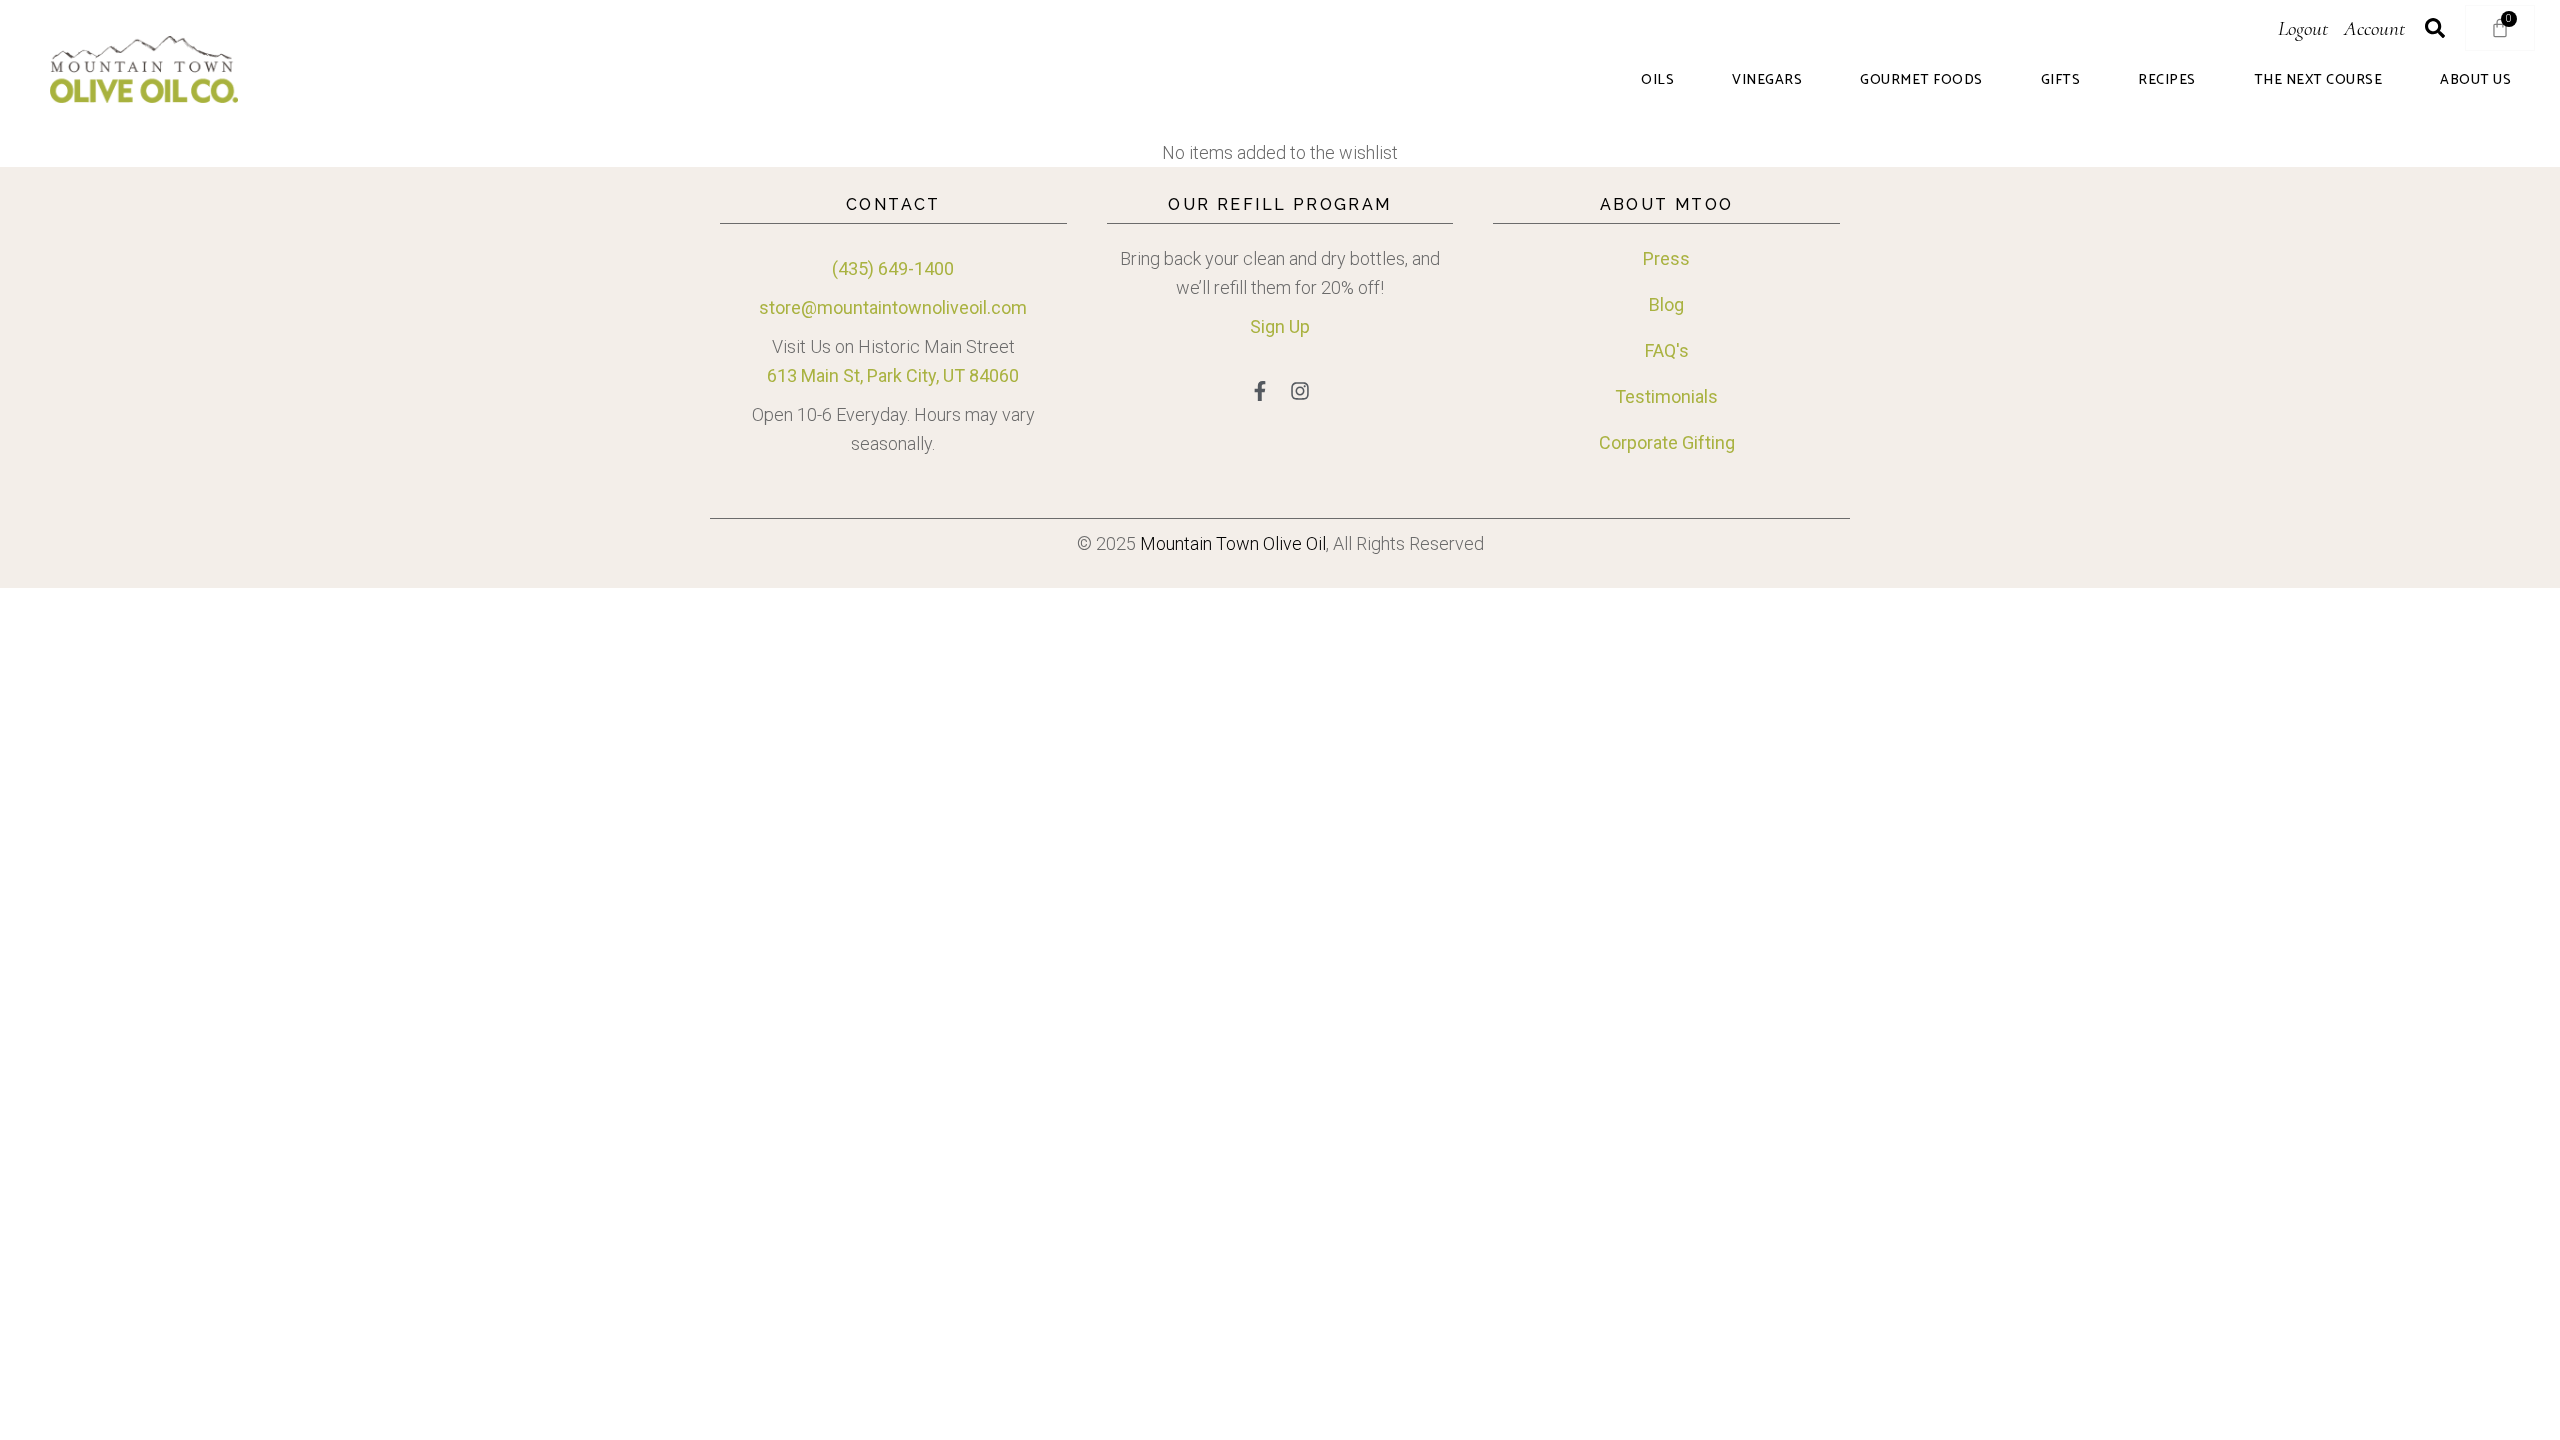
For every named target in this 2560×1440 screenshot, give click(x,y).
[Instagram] (1300, 391)
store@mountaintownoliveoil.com (893, 307)
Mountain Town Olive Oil (1233, 543)
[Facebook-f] (1260, 391)
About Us (2475, 81)
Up (1297, 326)
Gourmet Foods (1921, 81)
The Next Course (2318, 81)
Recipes (2167, 81)
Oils (1657, 81)
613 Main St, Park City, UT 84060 (893, 375)
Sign (1267, 326)
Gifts (2061, 81)
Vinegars (1767, 81)
